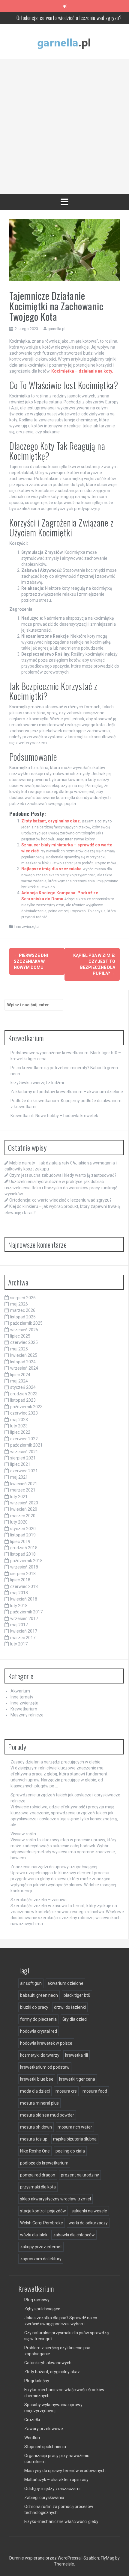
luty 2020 (19, 1522)
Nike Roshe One (35, 2151)
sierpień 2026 (23, 1298)
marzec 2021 (23, 1490)
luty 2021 (19, 1497)
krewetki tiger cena (77, 2079)
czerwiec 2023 (24, 1413)
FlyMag (108, 2558)
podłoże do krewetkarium (44, 2163)
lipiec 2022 (20, 1432)
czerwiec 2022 (24, 1439)
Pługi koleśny (37, 2381)
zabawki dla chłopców (74, 2235)
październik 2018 (26, 1561)
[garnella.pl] (64, 41)
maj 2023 (19, 1420)
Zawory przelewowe (44, 2429)
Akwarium (20, 1691)
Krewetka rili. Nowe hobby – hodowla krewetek (54, 1116)
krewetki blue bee (37, 2079)
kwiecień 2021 (24, 1484)
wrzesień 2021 (24, 1452)
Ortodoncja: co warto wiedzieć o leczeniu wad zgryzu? (69, 18)
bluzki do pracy (34, 2007)
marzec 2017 (23, 1638)
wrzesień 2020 (24, 1503)
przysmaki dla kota (38, 2187)
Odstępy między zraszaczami (52, 2489)
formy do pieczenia (38, 2019)
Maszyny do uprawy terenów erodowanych (65, 2471)
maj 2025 (19, 1349)
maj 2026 (19, 1304)
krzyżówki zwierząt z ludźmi (37, 1083)
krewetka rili (76, 2055)
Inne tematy (22, 1697)
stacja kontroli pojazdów (43, 2211)
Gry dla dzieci (75, 2019)
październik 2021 (26, 1445)
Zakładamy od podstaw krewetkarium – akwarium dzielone (67, 1092)
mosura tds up (34, 2139)
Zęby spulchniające (42, 2309)
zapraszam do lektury (41, 2259)
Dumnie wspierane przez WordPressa (45, 2558)
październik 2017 (26, 1612)
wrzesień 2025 (24, 1330)
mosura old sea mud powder (47, 2115)
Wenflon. (33, 2438)
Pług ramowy (37, 2300)
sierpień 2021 (23, 1458)
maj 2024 (19, 1381)
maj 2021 (19, 1477)
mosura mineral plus (39, 2103)
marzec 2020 (23, 1516)
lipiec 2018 (20, 1580)
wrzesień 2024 (24, 1368)
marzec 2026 (23, 1310)
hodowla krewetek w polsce (46, 2043)
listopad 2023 (23, 1400)
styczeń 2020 (23, 1529)
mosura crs (66, 2091)
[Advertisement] (64, 127)
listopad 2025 (23, 1317)
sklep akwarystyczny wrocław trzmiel (55, 2199)
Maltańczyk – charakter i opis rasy (56, 2480)
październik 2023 (26, 1407)
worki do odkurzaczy (88, 2223)
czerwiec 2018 (24, 1586)
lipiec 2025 (20, 1336)
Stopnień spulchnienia (45, 2447)
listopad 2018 (23, 1554)
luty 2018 (19, 1606)
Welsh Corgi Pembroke (42, 2223)
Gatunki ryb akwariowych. (48, 2363)
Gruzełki (32, 2420)
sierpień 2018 (23, 1574)
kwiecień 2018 (24, 1599)
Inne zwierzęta (26, 927)
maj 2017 (19, 1625)
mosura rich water (75, 2127)
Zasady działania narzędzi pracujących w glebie (55, 1762)
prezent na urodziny (80, 2175)
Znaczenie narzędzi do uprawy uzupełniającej (54, 1867)
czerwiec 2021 (24, 1471)
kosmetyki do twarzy (40, 2055)
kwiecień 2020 (24, 1509)
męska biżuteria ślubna (75, 2139)
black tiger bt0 (77, 1995)
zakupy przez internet (41, 2247)
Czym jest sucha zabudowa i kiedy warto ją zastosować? (63, 1175)
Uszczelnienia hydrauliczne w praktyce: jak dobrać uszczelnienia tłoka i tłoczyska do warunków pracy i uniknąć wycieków (61, 1188)
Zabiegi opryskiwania (44, 2498)
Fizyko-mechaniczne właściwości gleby (61, 2521)
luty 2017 (19, 1644)
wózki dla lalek (34, 2235)
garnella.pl (56, 329)
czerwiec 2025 (24, 1342)
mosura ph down (36, 2127)
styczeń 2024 (23, 1387)
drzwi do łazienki (70, 2007)
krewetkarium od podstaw (45, 2067)
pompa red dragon (38, 2175)
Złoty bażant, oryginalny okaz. (51, 821)
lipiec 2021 (20, 1464)
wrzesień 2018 (24, 1567)
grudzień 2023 (24, 1394)
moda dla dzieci (35, 2091)
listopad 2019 (23, 1535)
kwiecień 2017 (24, 1631)
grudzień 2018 (24, 1548)
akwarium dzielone (65, 1983)
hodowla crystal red (39, 2031)
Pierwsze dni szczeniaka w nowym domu (31, 961)
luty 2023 (19, 1426)
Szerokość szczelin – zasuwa (39, 1900)
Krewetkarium (24, 1709)
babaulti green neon (39, 1995)
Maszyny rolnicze (27, 1715)
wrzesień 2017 (24, 1618)
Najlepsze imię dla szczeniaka (51, 869)
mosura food (95, 2091)
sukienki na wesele (89, 2211)
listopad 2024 (23, 1362)
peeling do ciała (70, 2151)
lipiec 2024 (20, 1375)
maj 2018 (19, 1593)
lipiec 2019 (20, 1542)
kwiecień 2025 (24, 1355)
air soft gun (31, 1983)
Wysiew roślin (23, 1834)
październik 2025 (26, 1323)
